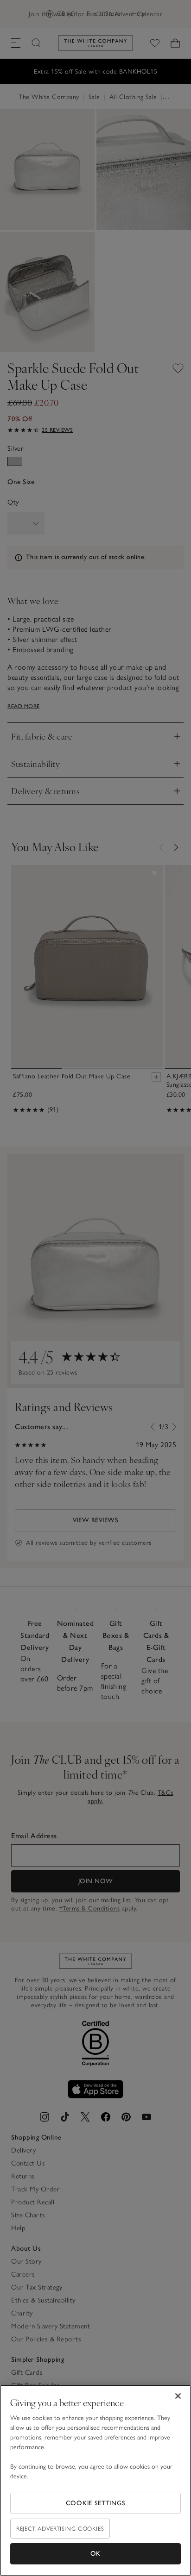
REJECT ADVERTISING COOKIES (60, 2529)
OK (95, 2554)
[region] (95, 2480)
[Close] (178, 2396)
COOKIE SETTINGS (96, 2503)
